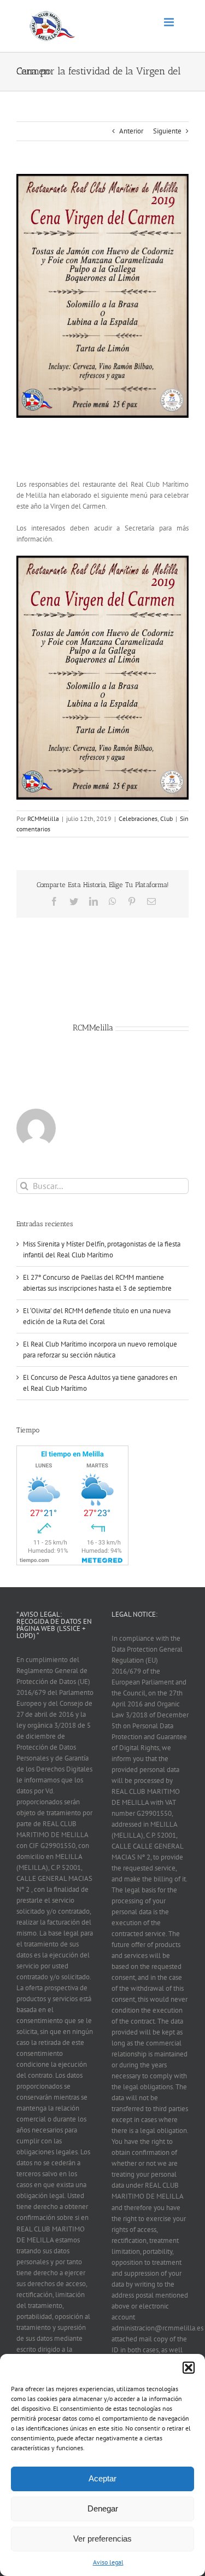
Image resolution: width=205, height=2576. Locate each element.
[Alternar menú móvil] (170, 22)
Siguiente (167, 131)
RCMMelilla (43, 818)
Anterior (131, 131)
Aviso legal (108, 2562)
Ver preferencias (102, 2539)
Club (166, 818)
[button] (189, 2368)
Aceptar (102, 2478)
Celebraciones (138, 818)
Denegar (103, 2508)
